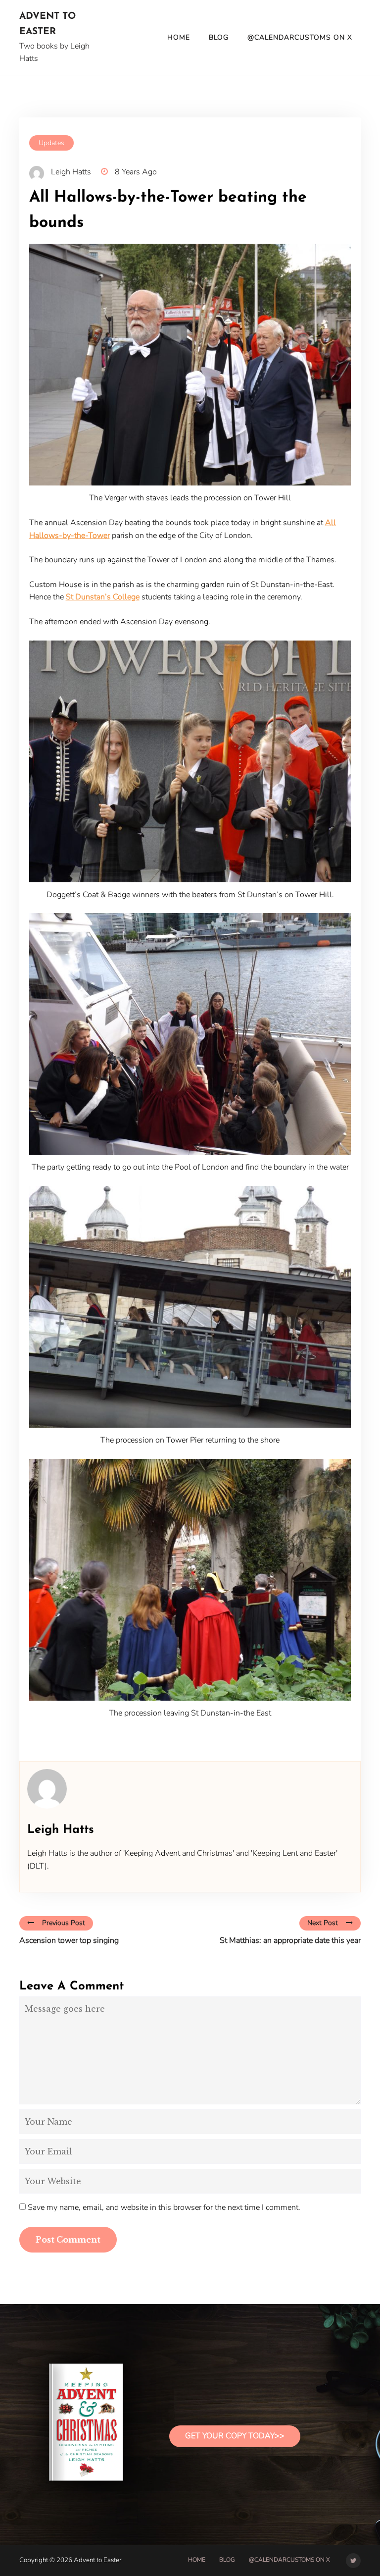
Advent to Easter (47, 24)
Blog (219, 37)
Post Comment (68, 2240)
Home (179, 37)
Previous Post (64, 1923)
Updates (51, 143)
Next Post (323, 1923)
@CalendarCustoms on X (300, 37)
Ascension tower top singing (69, 1940)
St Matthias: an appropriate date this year (290, 1940)
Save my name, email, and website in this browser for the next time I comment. (164, 2207)
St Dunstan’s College (103, 597)
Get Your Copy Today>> (235, 2436)
